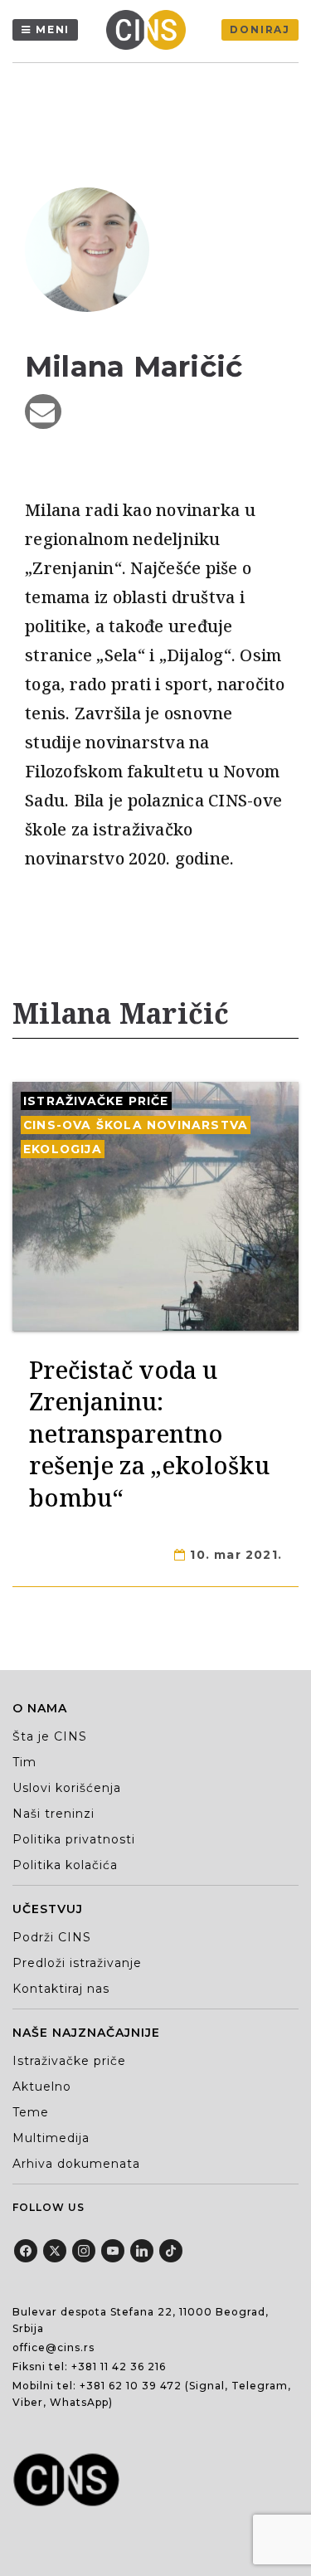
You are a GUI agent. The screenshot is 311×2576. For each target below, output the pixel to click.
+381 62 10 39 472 (131, 2386)
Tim (24, 1762)
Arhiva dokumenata (76, 2164)
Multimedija (51, 2138)
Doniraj (260, 29)
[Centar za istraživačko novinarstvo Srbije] (150, 30)
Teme (31, 2112)
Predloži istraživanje (77, 1963)
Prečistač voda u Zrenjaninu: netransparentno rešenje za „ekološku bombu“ (149, 1433)
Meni (53, 29)
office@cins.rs (53, 2347)
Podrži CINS (52, 1937)
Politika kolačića (65, 1865)
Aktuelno (42, 2087)
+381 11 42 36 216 (119, 2367)
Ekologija (63, 1149)
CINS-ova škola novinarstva (136, 1125)
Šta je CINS (50, 1736)
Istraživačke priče (96, 1101)
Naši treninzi (53, 1814)
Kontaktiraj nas (61, 1989)
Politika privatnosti (74, 1839)
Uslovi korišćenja (67, 1788)
